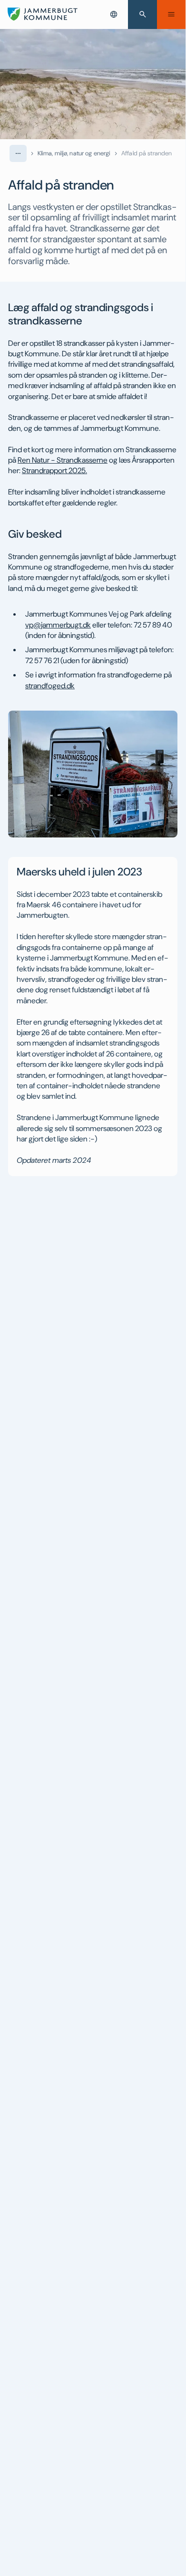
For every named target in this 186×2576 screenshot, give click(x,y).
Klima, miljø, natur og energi (74, 153)
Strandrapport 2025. (54, 471)
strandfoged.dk (50, 686)
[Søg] (142, 14)
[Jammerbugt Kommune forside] (43, 14)
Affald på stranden (147, 153)
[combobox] (114, 14)
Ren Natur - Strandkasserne (63, 460)
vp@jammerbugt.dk (58, 625)
